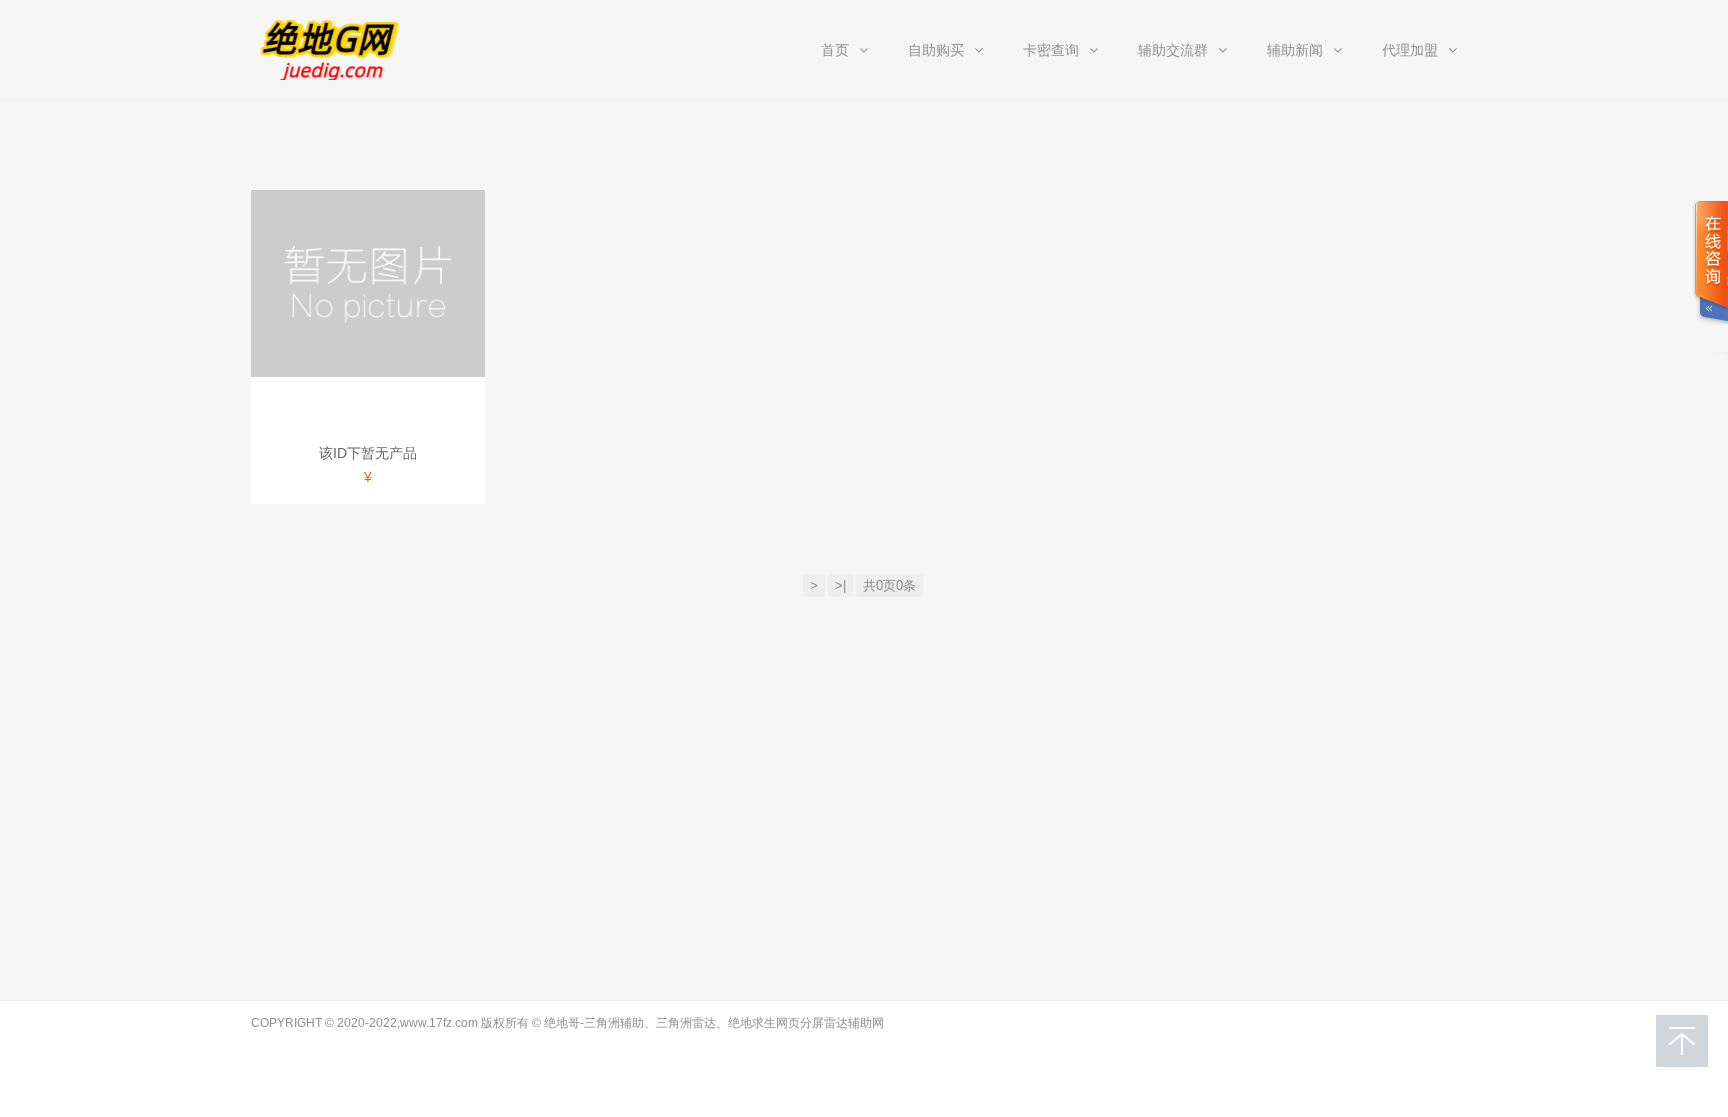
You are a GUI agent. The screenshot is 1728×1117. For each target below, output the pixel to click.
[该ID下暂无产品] (368, 283)
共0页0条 (889, 585)
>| (840, 585)
